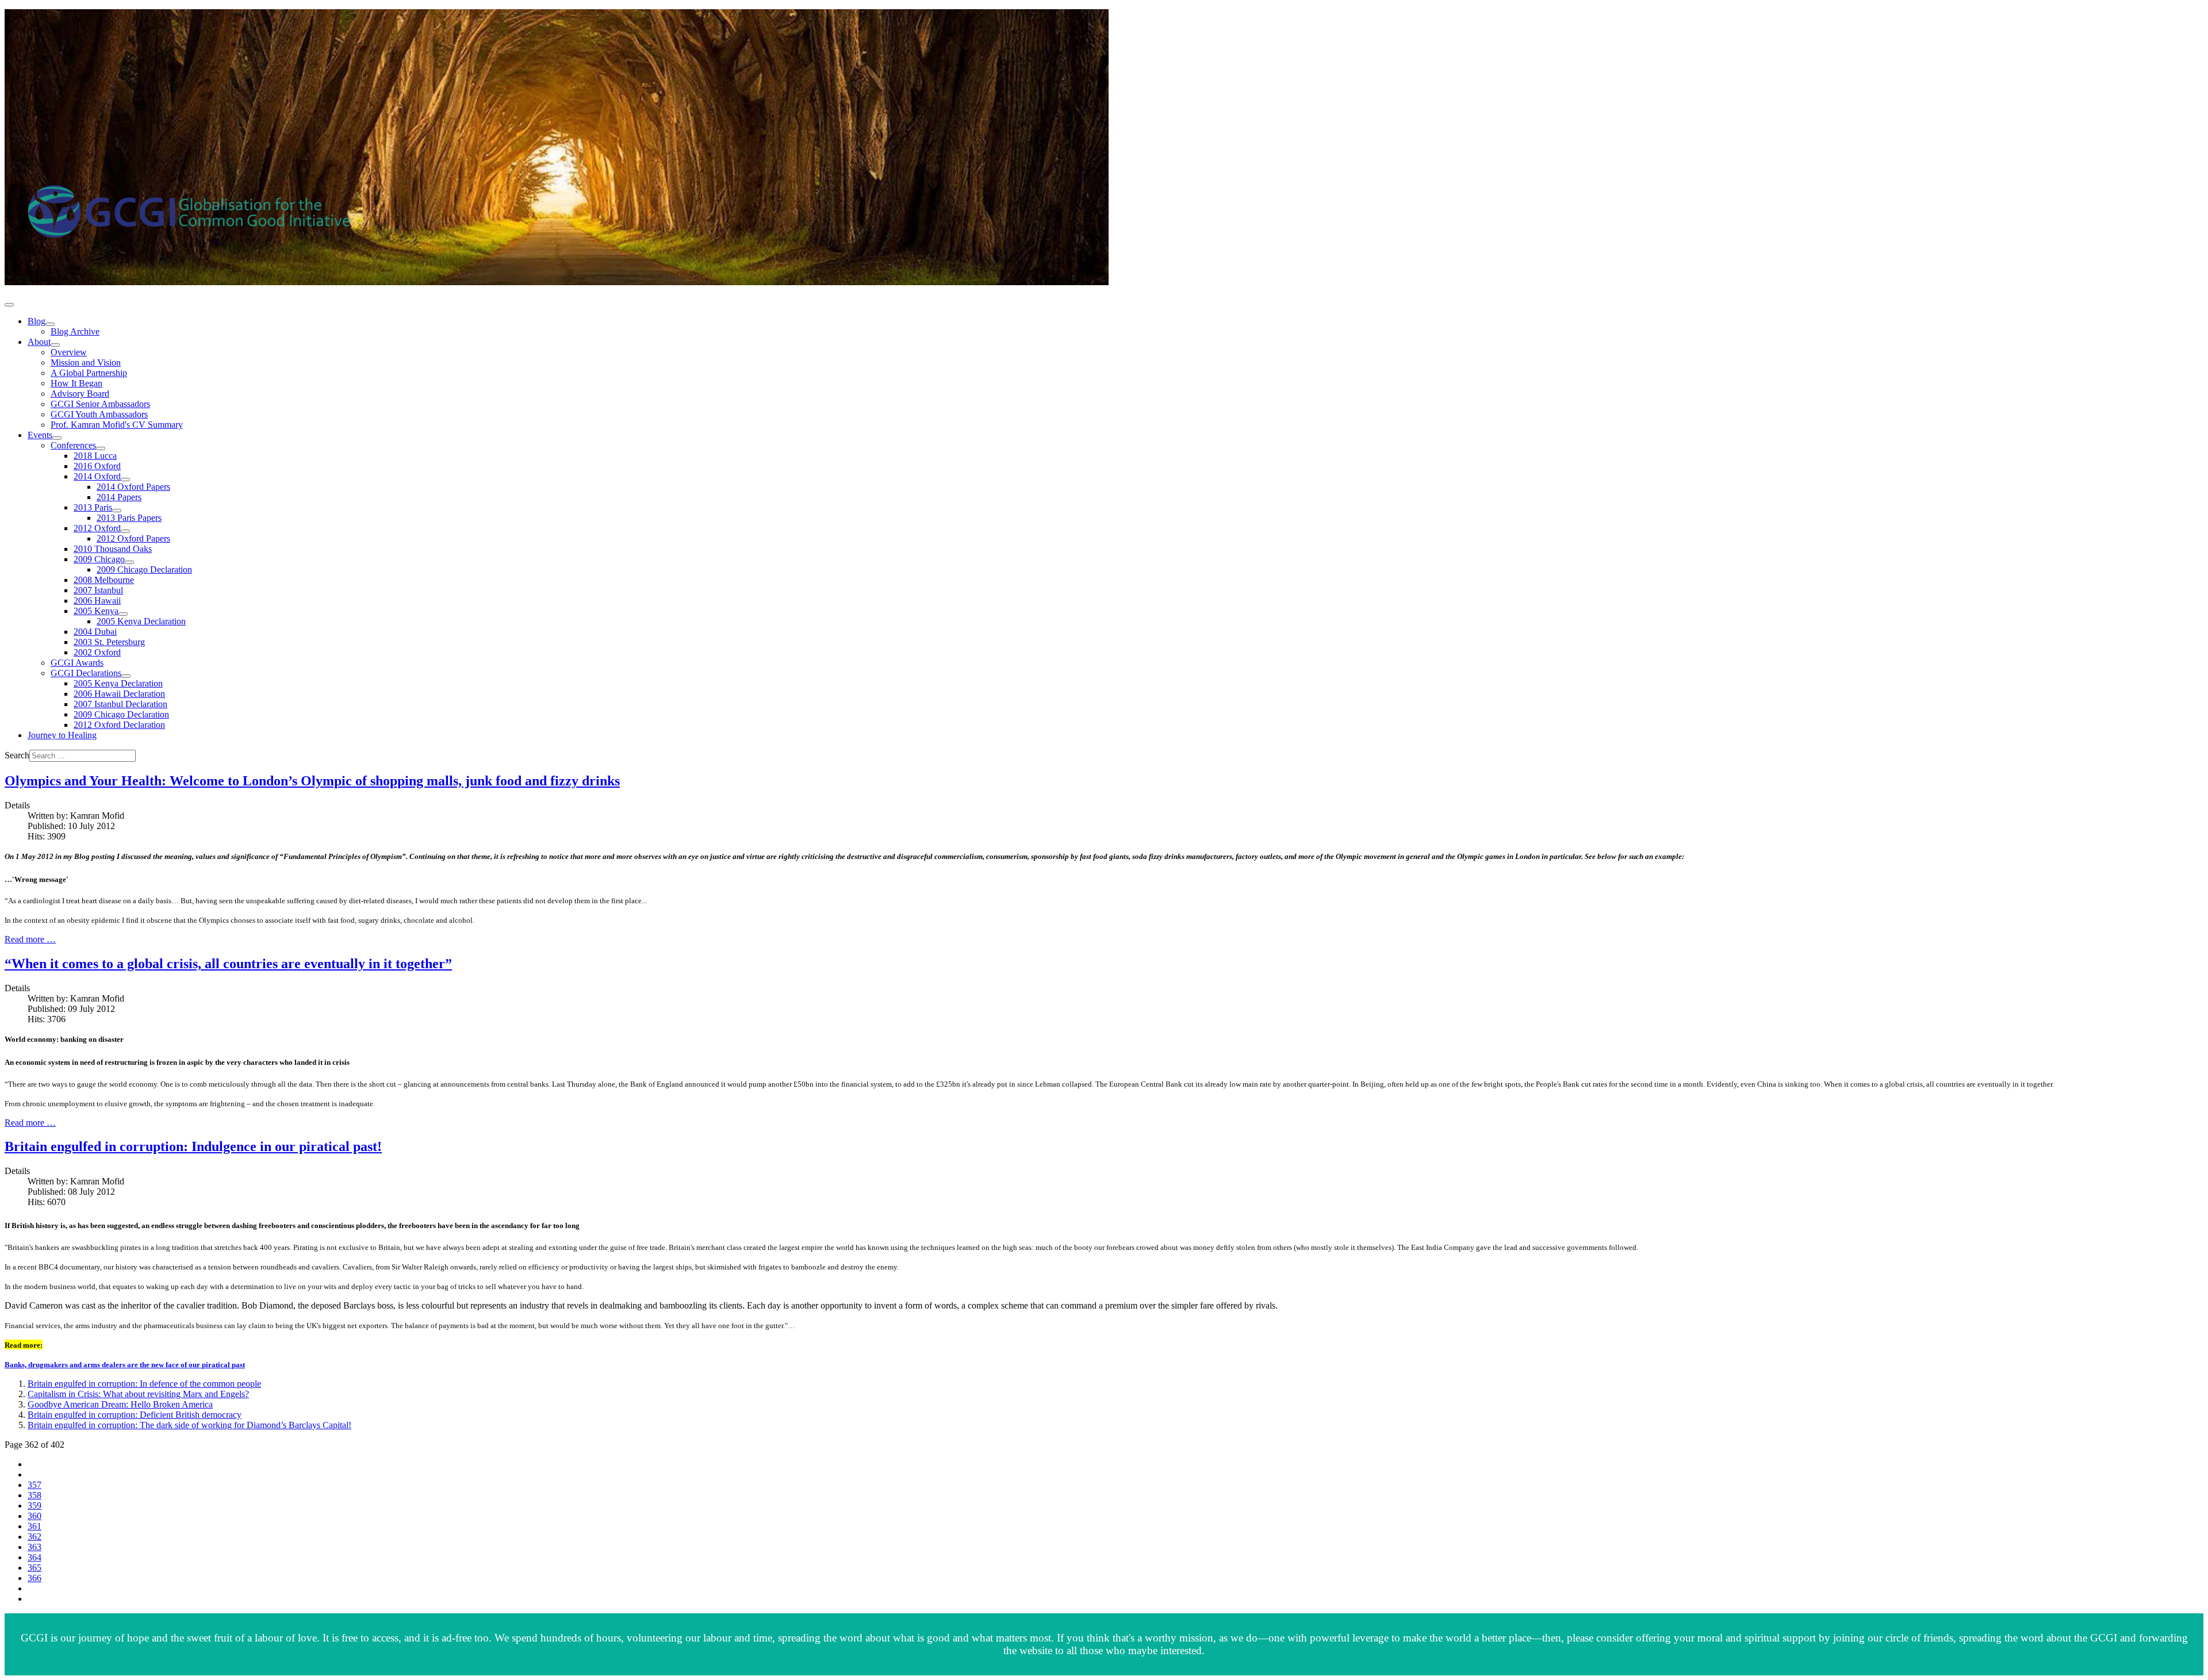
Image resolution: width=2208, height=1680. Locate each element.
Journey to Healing (62, 735)
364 (34, 1557)
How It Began (76, 383)
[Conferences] (101, 448)
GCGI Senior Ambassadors (100, 404)
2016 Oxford (97, 466)
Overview (69, 352)
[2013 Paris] (117, 511)
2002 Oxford (97, 652)
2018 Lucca (95, 456)
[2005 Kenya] (123, 614)
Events (40, 435)
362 (34, 1537)
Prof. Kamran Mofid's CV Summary (117, 425)
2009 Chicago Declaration (144, 569)
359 (34, 1506)
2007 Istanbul (98, 590)
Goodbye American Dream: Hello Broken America (120, 1404)
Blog (37, 321)
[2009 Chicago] (129, 562)
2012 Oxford (97, 528)
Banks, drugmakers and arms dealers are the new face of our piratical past (125, 1365)
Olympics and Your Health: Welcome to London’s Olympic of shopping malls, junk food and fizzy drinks (312, 781)
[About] (55, 345)
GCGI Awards (77, 663)
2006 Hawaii (97, 601)
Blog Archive (75, 331)
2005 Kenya (96, 611)
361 (34, 1526)
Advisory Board (80, 394)
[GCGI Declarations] (126, 676)
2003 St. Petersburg (109, 642)
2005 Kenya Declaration (141, 621)
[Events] (57, 438)
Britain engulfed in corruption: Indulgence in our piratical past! (193, 1146)
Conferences (73, 445)
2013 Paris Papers (129, 518)
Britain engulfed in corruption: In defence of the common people (144, 1384)
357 (34, 1485)
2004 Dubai (95, 632)
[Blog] (50, 324)
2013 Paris (93, 507)
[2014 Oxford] (125, 480)
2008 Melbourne (104, 580)
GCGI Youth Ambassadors (99, 414)
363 (34, 1547)
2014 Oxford (97, 476)
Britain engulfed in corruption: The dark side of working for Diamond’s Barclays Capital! (189, 1425)
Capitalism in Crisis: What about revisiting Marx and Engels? (138, 1394)
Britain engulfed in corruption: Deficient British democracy (135, 1415)
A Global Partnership (89, 373)
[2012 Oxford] (125, 531)
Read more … (30, 939)
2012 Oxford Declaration (119, 725)
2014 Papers (119, 497)
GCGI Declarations (86, 673)
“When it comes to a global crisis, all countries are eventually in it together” (228, 964)
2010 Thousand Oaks (113, 549)
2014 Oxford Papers (133, 487)
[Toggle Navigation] (9, 305)
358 (34, 1495)
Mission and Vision (86, 363)
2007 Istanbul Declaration (120, 704)
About (39, 342)
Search (17, 755)
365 (34, 1568)
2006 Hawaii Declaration (119, 694)
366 (34, 1578)
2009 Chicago (99, 559)
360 (34, 1516)
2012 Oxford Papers (133, 538)
